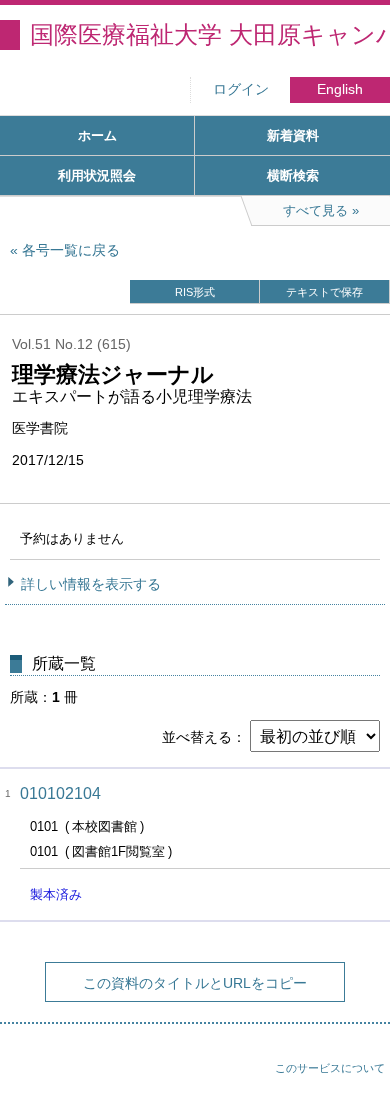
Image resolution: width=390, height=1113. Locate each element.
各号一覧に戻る (71, 250)
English (340, 89)
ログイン (241, 89)
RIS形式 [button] (195, 292)
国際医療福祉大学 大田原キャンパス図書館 (210, 34)
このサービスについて (330, 1068)
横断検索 (293, 175)
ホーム (97, 135)
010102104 (60, 793)
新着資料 (293, 135)
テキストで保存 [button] (324, 292)
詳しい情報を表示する (91, 584)
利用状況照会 (97, 175)
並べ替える (197, 737)
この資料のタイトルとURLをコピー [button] (195, 983)
